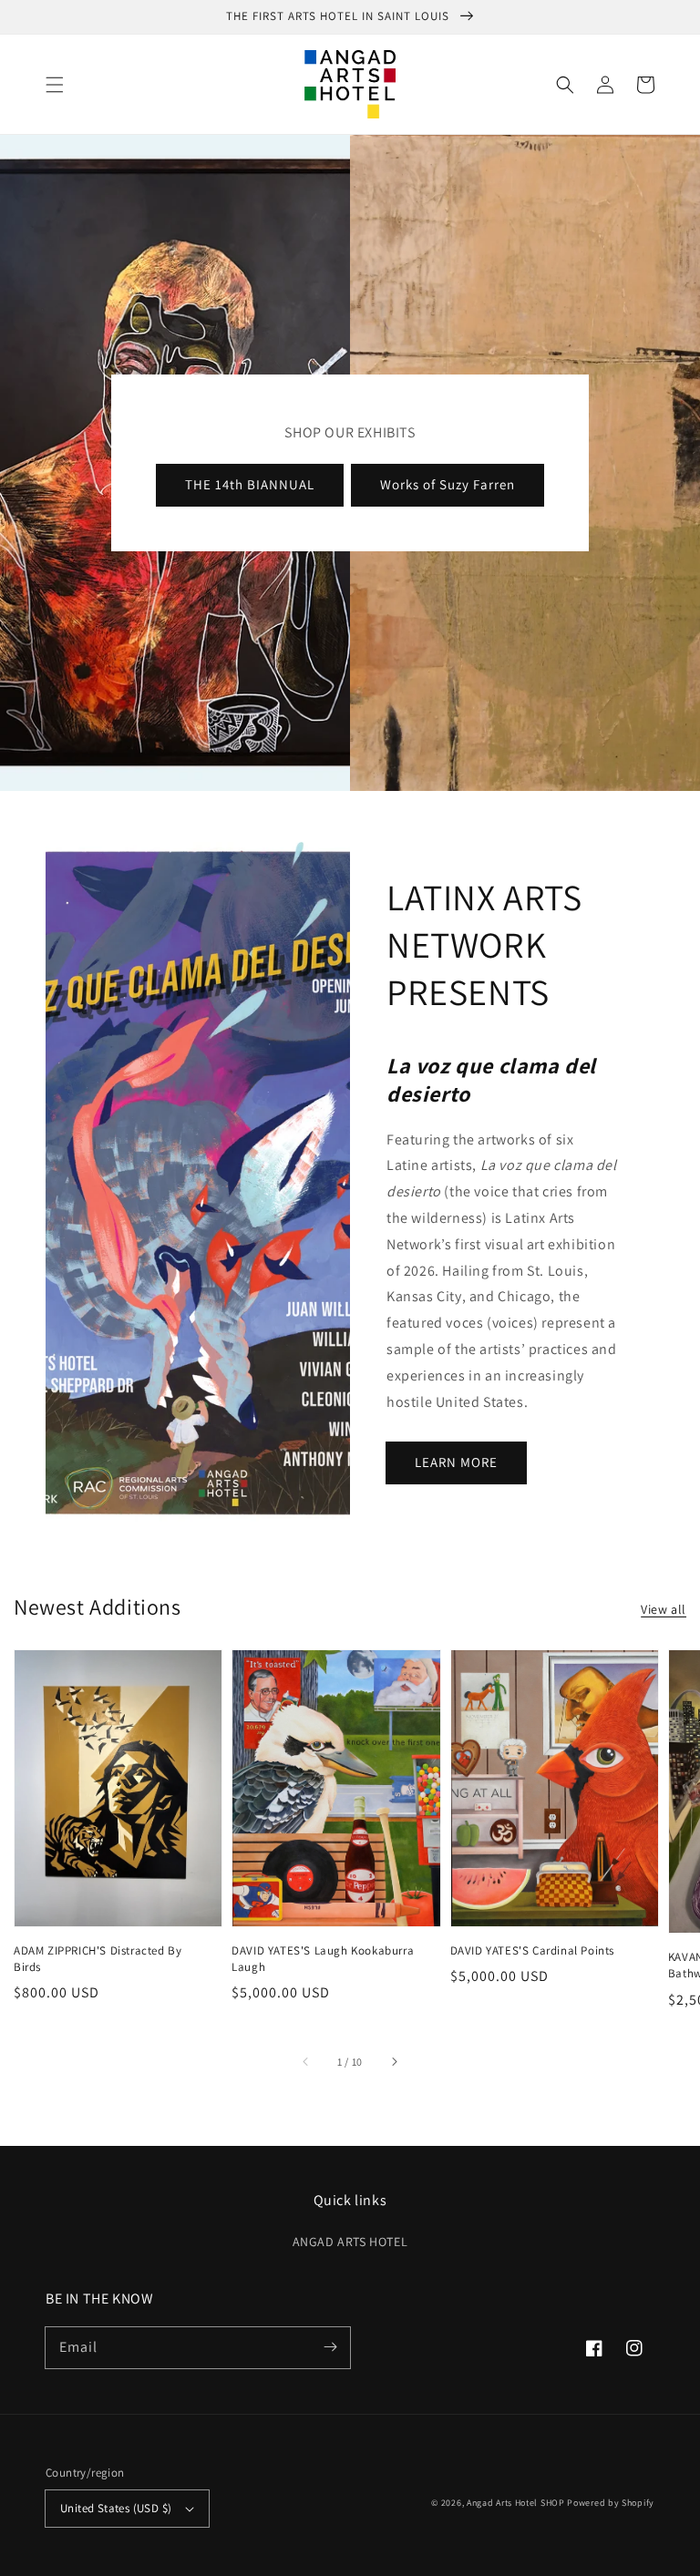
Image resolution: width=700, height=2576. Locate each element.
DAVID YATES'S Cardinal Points (532, 1950)
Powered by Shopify (611, 2503)
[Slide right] (394, 2062)
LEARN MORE (456, 1462)
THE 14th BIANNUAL (250, 484)
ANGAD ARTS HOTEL (350, 2242)
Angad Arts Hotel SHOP (516, 2503)
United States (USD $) (116, 2508)
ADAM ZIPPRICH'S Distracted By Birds (98, 1959)
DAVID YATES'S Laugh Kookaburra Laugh (323, 1959)
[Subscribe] (330, 2347)
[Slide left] (306, 2062)
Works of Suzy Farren (448, 484)
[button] (55, 85)
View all (664, 1609)
